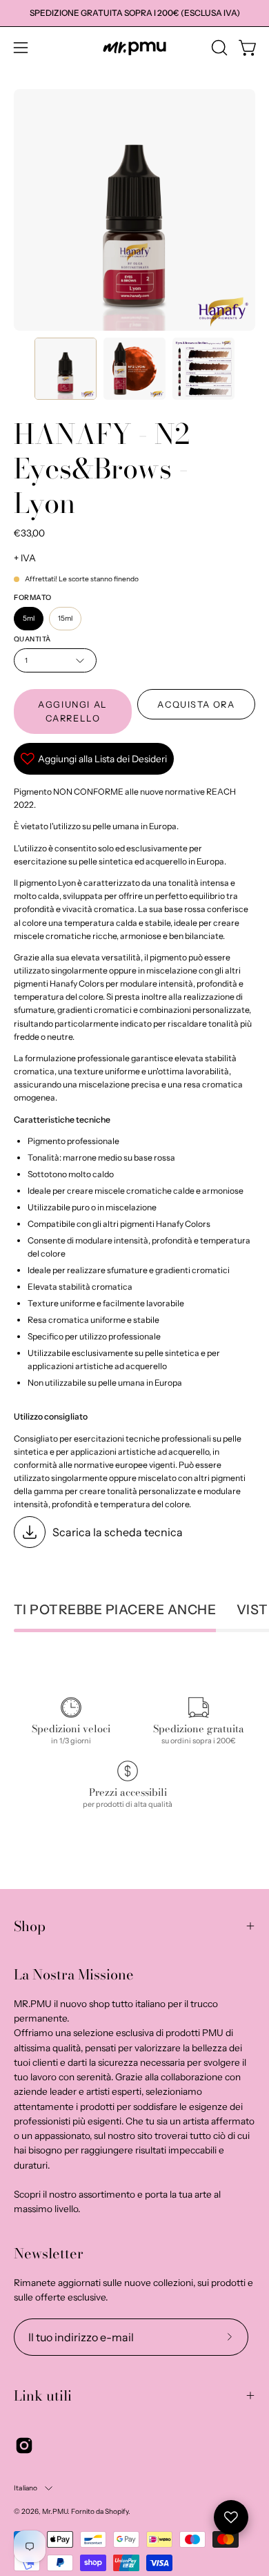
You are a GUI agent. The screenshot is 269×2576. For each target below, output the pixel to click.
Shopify (117, 2511)
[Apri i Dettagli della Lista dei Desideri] (231, 2517)
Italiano (26, 2488)
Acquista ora (196, 705)
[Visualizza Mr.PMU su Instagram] (24, 2446)
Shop (30, 1926)
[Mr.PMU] (134, 48)
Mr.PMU (55, 2511)
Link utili (43, 2395)
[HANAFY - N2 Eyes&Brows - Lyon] (66, 369)
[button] (218, 48)
